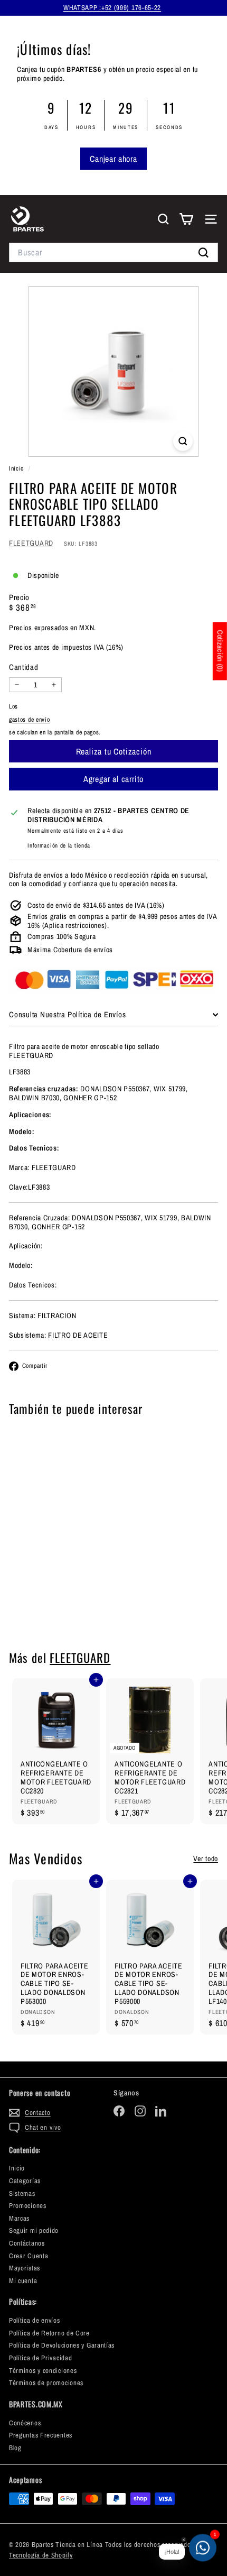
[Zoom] (183, 441)
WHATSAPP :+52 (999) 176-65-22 (112, 8)
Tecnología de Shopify (41, 2555)
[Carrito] (186, 219)
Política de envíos (35, 2320)
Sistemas (22, 2193)
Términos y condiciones (43, 2371)
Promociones (28, 2206)
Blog (15, 2448)
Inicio (17, 468)
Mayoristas (25, 2268)
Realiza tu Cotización (56, 1604)
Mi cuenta (23, 2281)
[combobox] (113, 252)
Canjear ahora (113, 159)
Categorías (25, 2181)
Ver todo (206, 1859)
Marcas (19, 2218)
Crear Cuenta (29, 2256)
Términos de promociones (46, 2383)
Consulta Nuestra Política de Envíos (67, 1014)
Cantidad (24, 667)
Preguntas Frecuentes (41, 2435)
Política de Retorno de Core (49, 2333)
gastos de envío (30, 720)
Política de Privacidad (40, 2358)
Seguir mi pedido (34, 2230)
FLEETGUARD (31, 543)
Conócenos (25, 2423)
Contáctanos (27, 2243)
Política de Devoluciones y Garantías (62, 2345)
